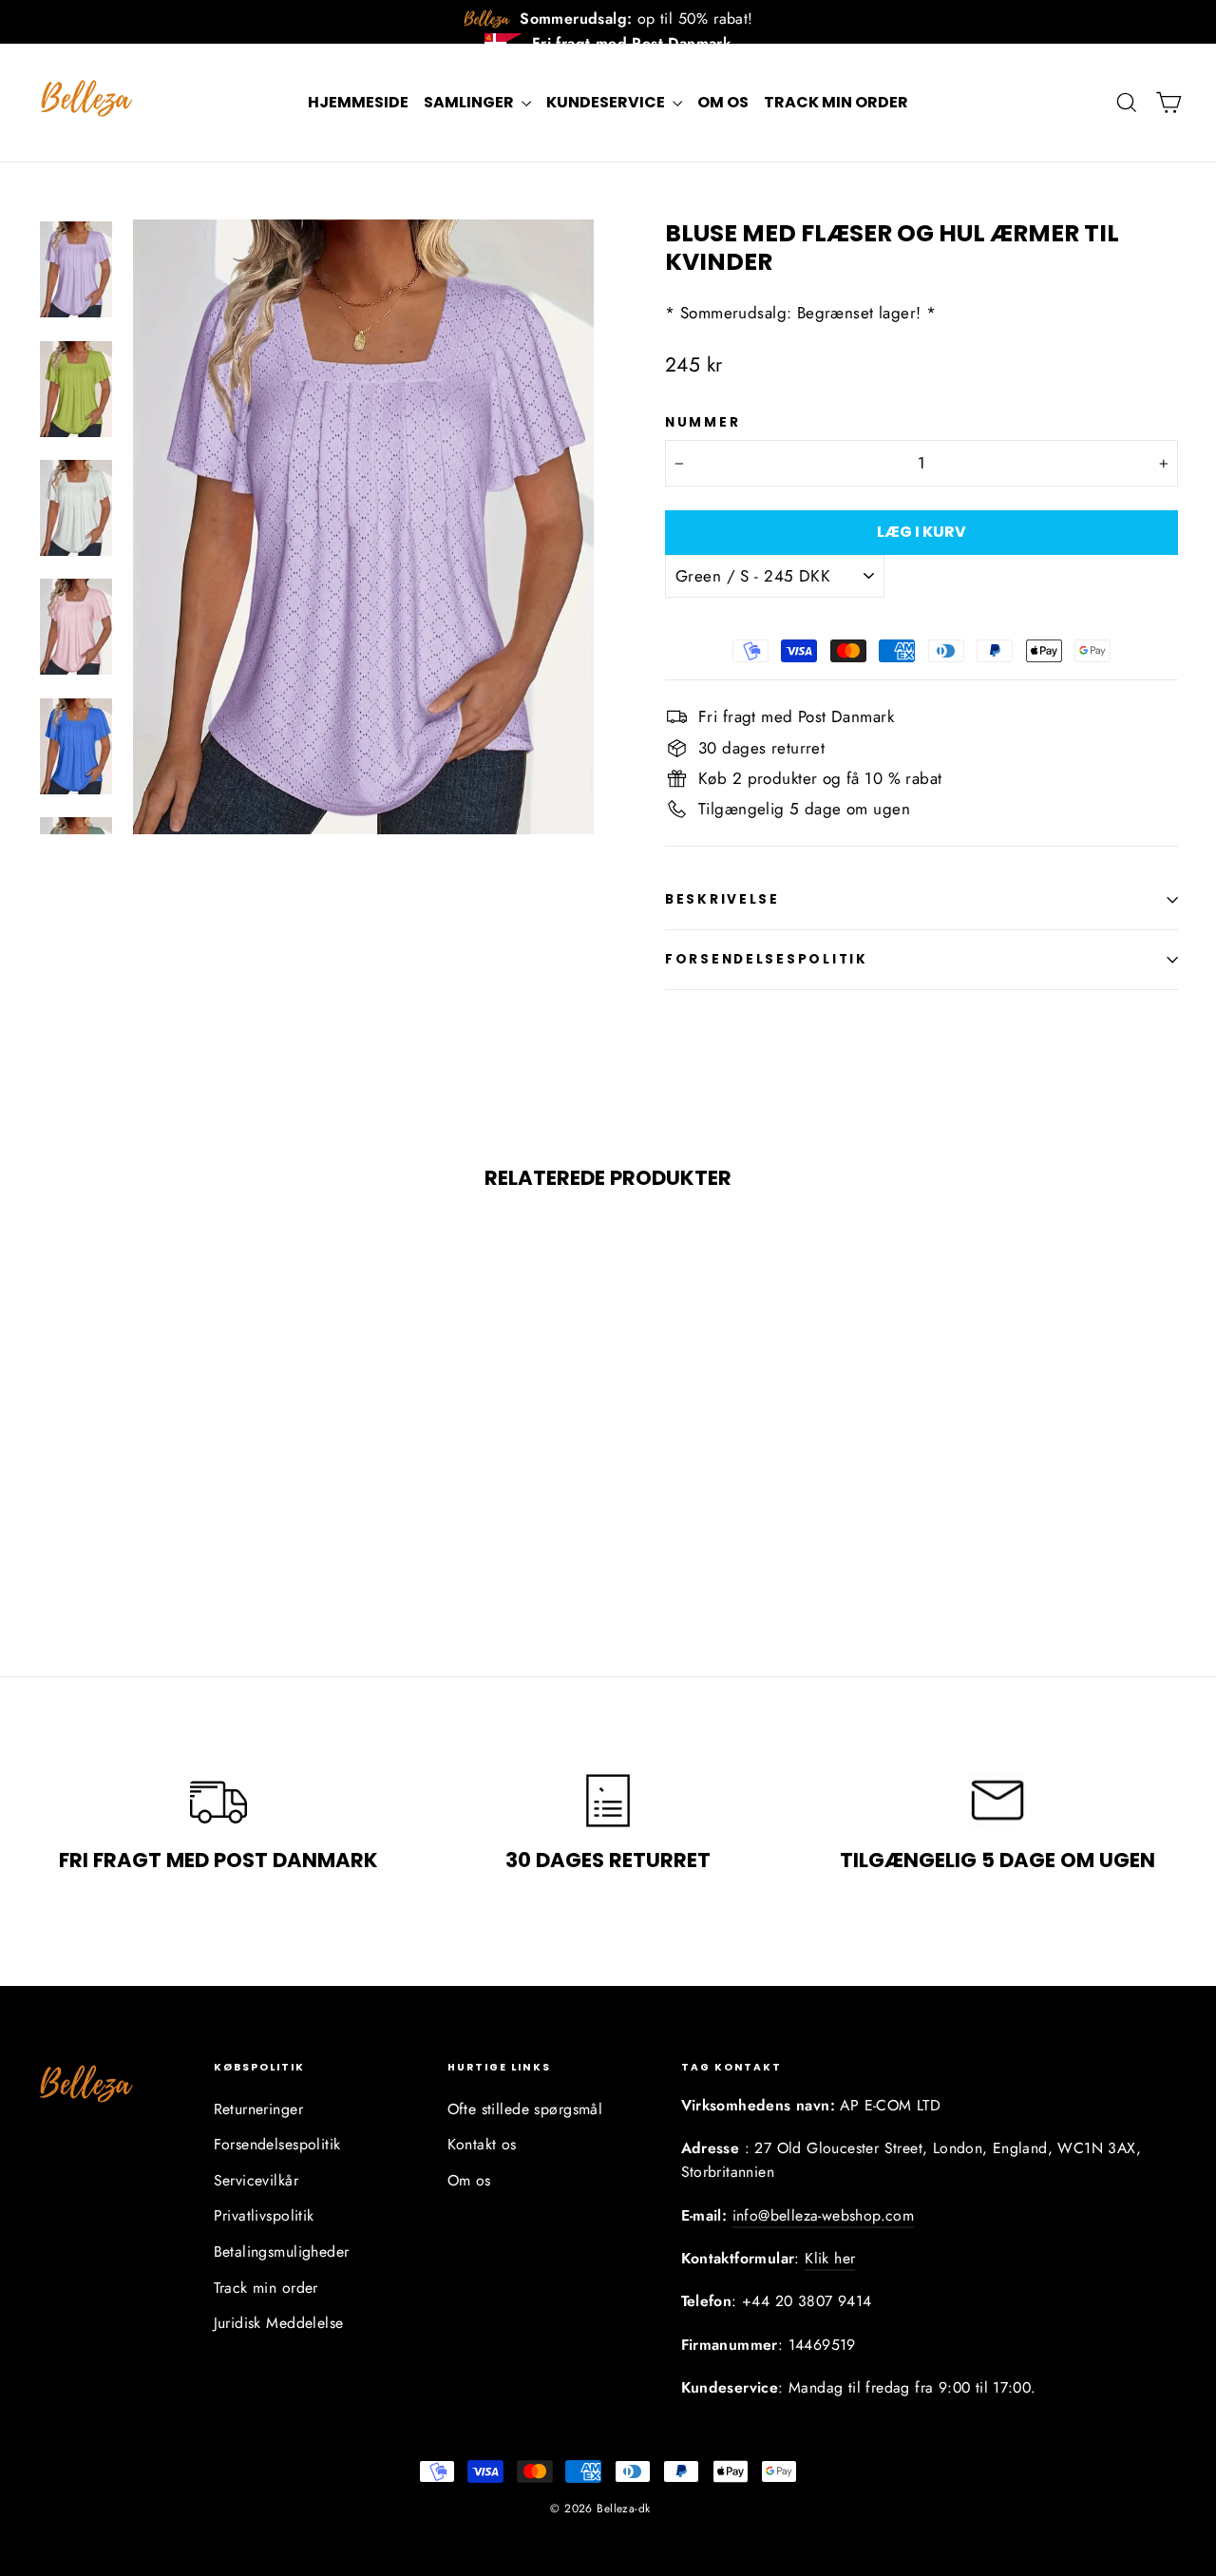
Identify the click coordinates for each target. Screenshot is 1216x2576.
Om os (723, 102)
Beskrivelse (722, 899)
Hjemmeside (358, 102)
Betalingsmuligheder (282, 2252)
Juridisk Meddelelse (279, 2323)
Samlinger (470, 102)
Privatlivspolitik (264, 2215)
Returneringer (259, 2109)
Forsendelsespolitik (767, 959)
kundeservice (607, 102)
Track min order (836, 102)
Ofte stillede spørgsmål (525, 2109)
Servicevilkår (256, 2180)
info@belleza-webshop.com (824, 2215)
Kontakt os (482, 2144)
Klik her (830, 2258)
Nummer (703, 423)
